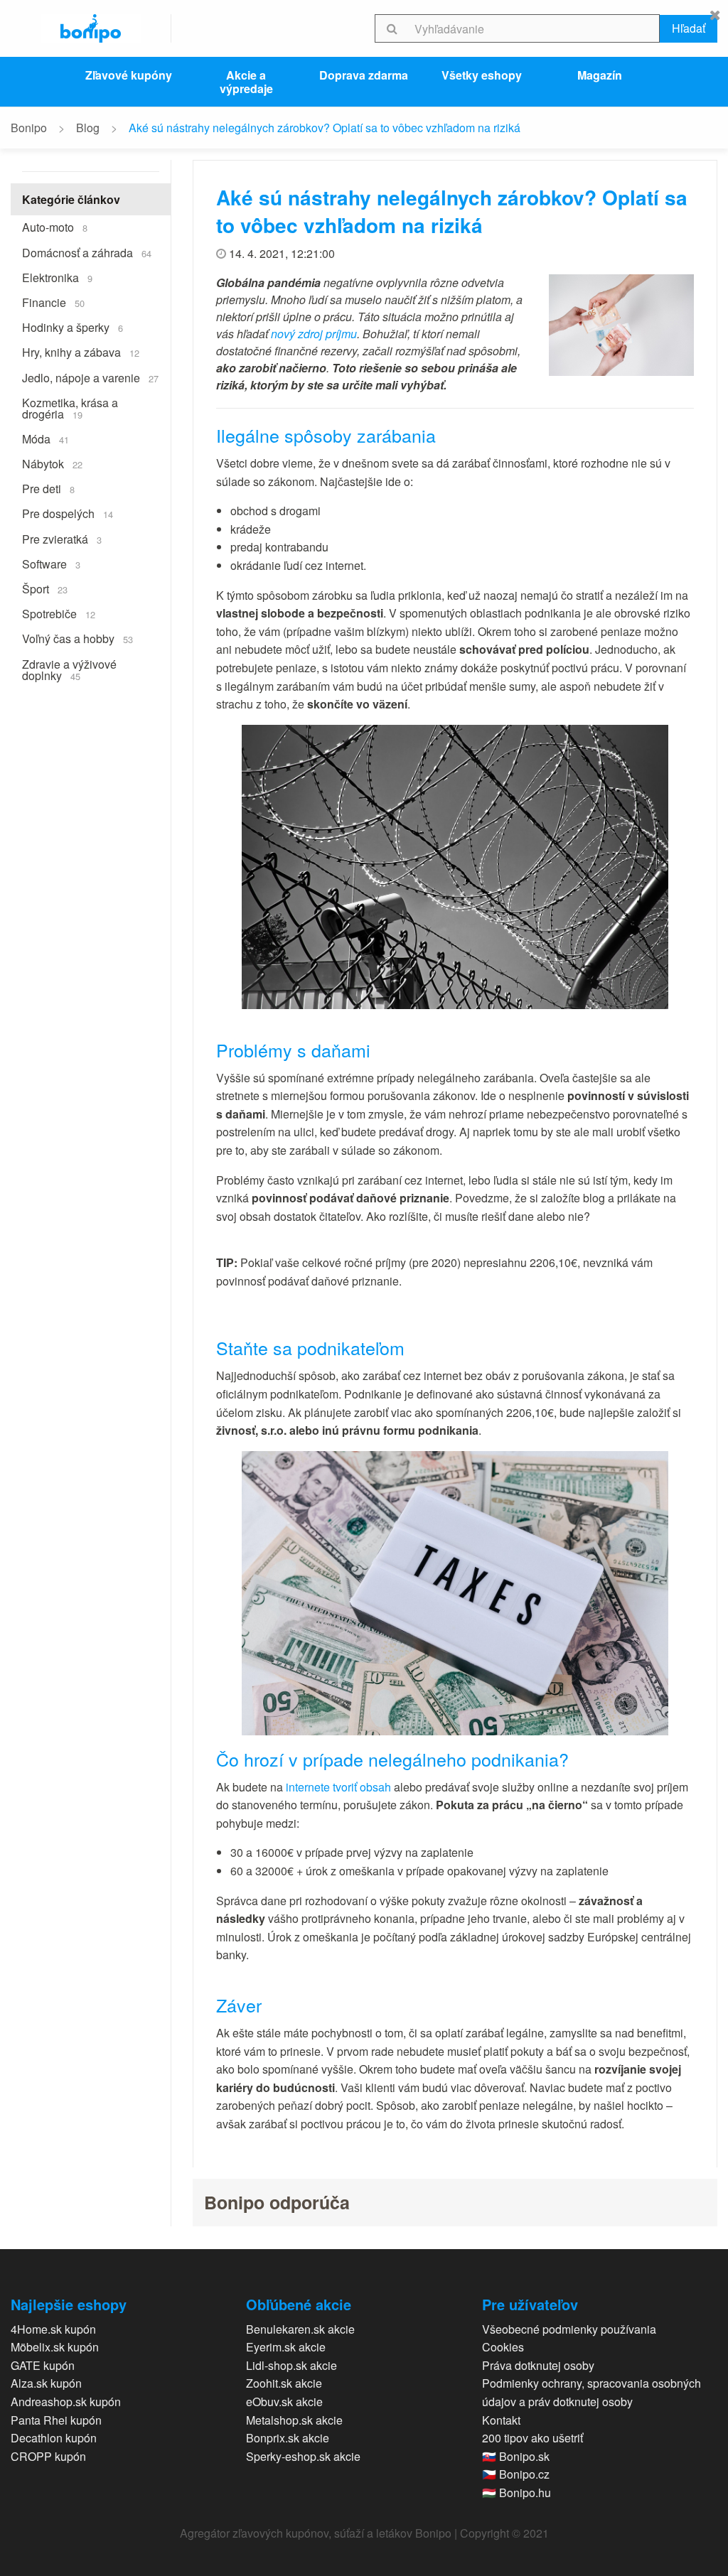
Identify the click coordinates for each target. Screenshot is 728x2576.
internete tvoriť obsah (338, 1787)
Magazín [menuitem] (600, 75)
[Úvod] (91, 28)
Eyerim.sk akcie (286, 2347)
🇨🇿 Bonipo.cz (516, 2474)
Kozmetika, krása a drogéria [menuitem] (70, 408)
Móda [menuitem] (45, 439)
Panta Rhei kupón (56, 2420)
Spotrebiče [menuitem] (59, 614)
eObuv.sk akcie (284, 2402)
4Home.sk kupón (53, 2329)
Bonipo (29, 128)
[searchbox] (534, 28)
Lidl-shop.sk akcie (291, 2365)
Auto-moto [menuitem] (55, 227)
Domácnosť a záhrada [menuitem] (87, 253)
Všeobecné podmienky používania (569, 2329)
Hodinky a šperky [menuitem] (73, 327)
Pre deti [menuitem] (48, 489)
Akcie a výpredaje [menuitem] (246, 82)
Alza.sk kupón (46, 2383)
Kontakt (501, 2420)
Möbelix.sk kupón (55, 2347)
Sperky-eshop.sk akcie (303, 2456)
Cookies (503, 2347)
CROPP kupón (48, 2456)
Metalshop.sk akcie (294, 2420)
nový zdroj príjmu (314, 334)
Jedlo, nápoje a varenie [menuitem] (90, 378)
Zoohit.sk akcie (284, 2383)
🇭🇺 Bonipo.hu (516, 2493)
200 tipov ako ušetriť (532, 2438)
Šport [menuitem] (45, 589)
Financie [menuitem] (53, 302)
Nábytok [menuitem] (52, 464)
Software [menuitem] (51, 564)
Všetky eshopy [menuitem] (482, 75)
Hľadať (689, 28)
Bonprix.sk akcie (288, 2438)
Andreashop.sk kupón (66, 2402)
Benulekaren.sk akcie (300, 2329)
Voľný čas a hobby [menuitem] (77, 638)
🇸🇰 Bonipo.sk (516, 2456)
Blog (88, 128)
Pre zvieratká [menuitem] (62, 539)
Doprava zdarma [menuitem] (364, 75)
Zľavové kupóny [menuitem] (129, 75)
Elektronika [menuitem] (57, 277)
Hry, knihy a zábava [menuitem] (81, 352)
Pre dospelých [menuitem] (68, 513)
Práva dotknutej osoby (538, 2365)
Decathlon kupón (54, 2438)
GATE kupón (43, 2365)
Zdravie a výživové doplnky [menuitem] (69, 670)
